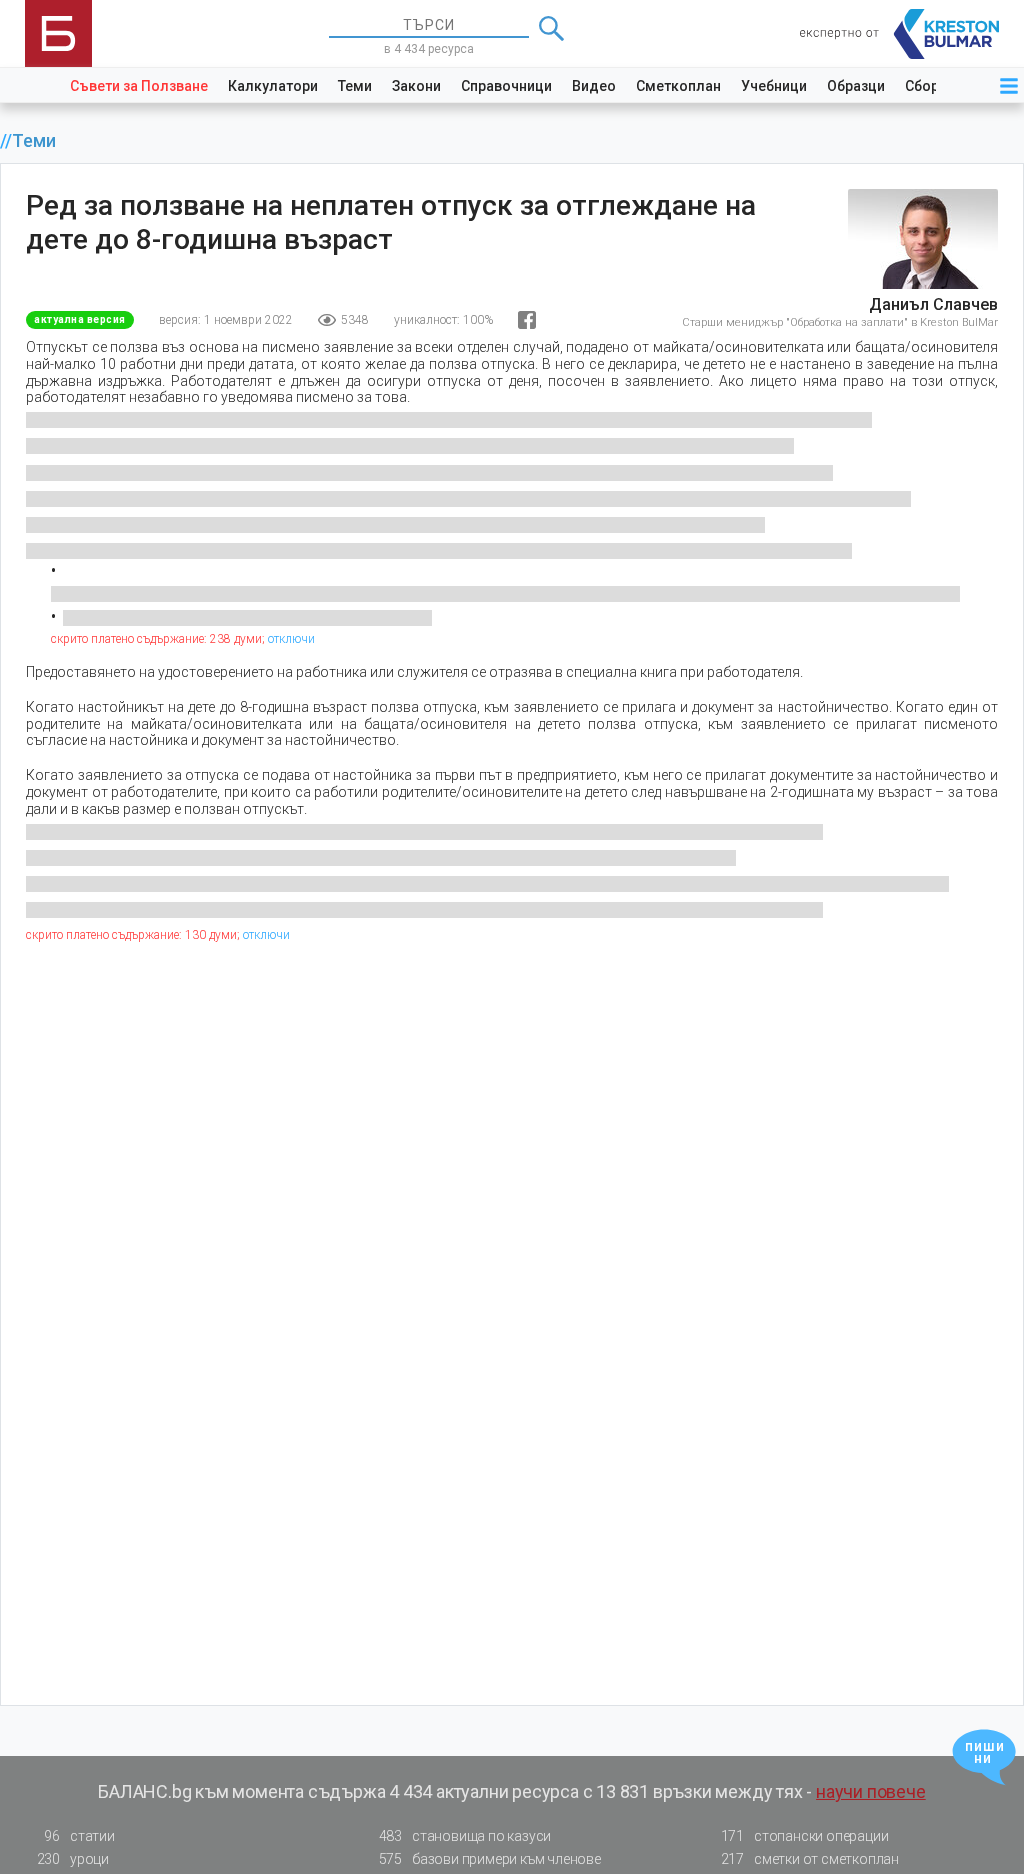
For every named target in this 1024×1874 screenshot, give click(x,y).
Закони (416, 86)
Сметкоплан (678, 86)
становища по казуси (465, 1836)
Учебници (774, 86)
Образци (856, 86)
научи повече (871, 1791)
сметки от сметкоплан (810, 1859)
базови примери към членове (490, 1859)
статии (79, 1836)
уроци (73, 1859)
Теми (355, 86)
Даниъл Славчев (933, 304)
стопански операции (805, 1836)
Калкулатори (273, 86)
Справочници (506, 86)
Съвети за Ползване (139, 86)
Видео (594, 86)
